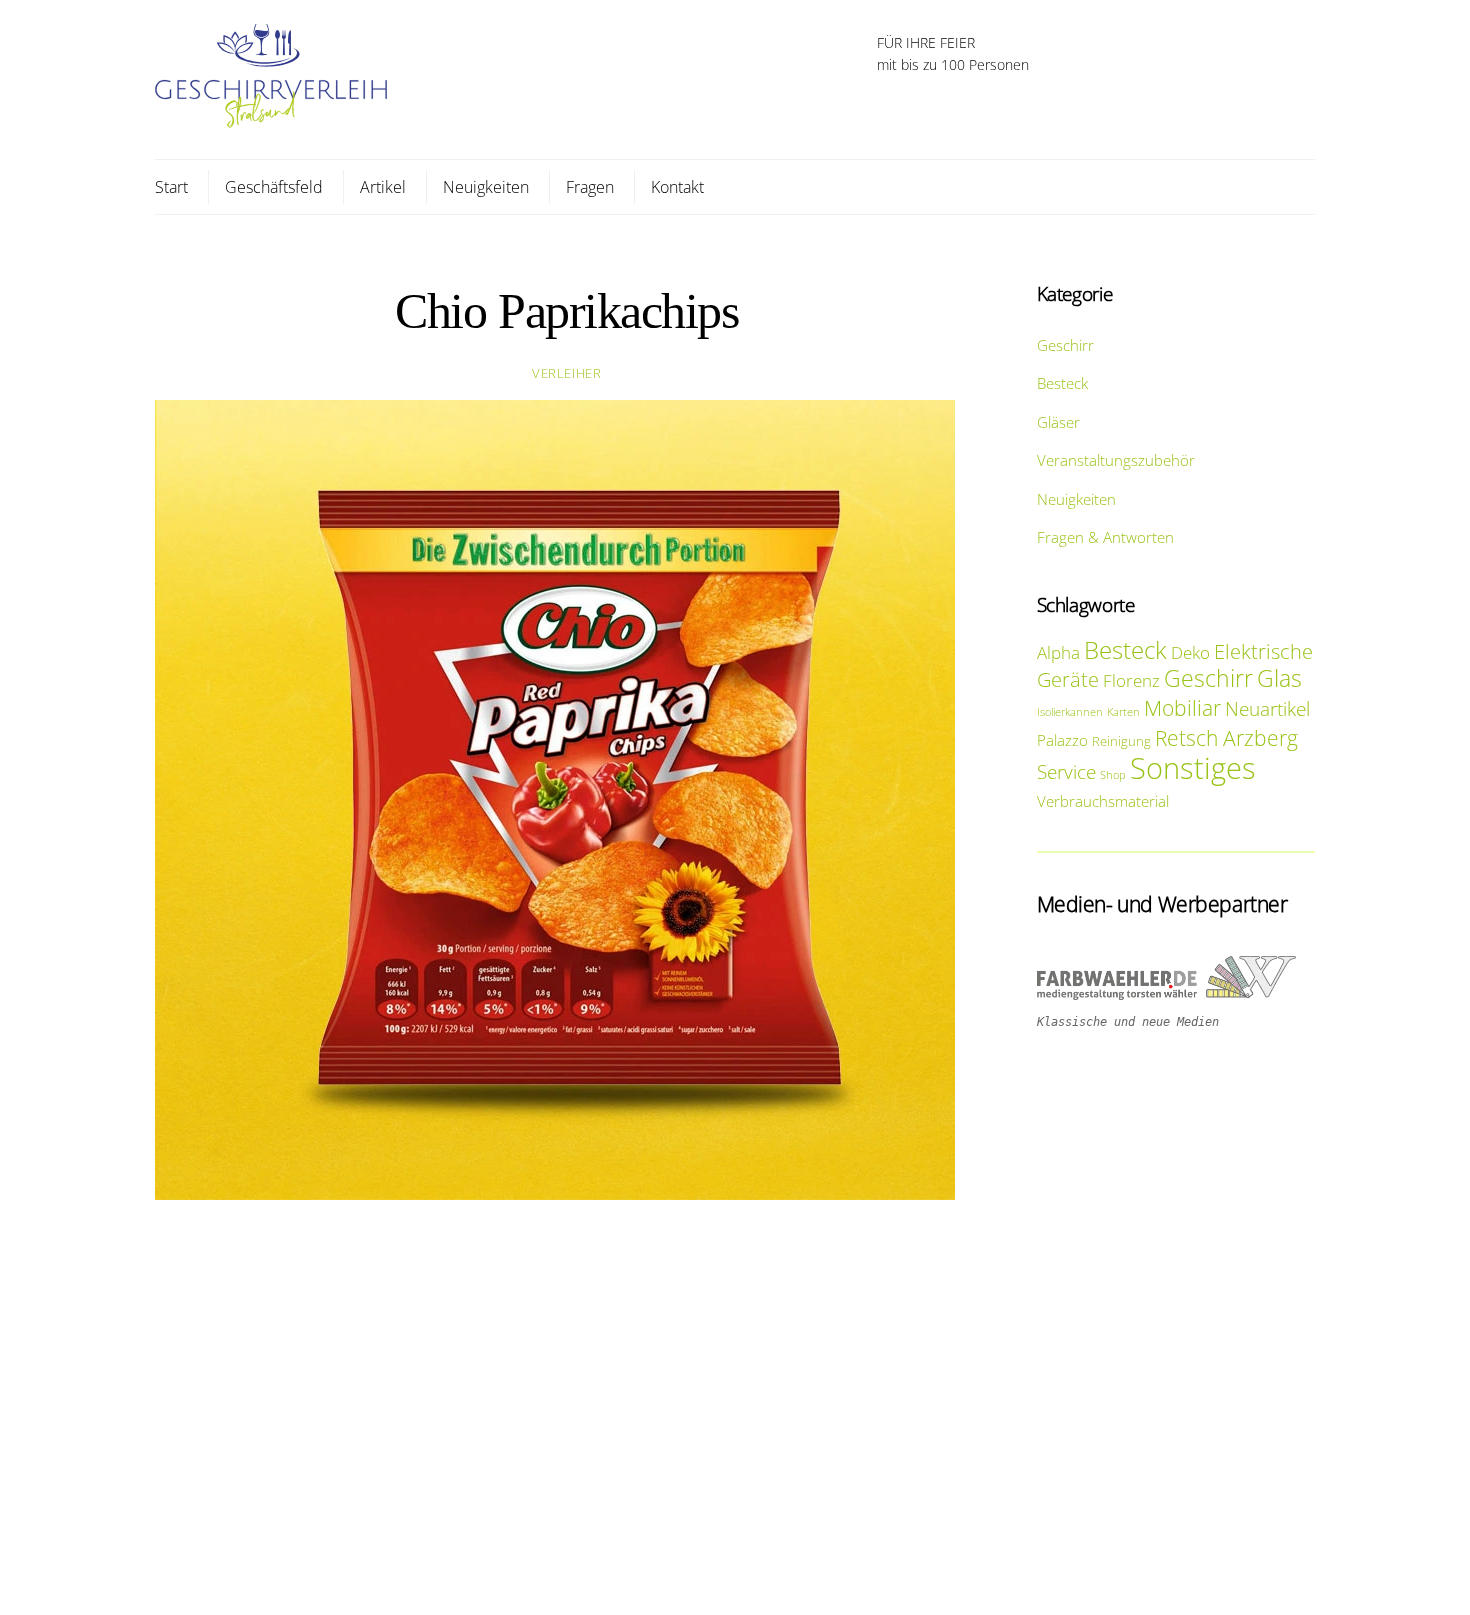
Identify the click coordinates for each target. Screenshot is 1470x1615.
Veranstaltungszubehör (1116, 460)
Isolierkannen (1070, 712)
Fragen (590, 187)
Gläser (1058, 422)
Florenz (1131, 680)
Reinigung (1121, 741)
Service (1066, 771)
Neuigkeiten (486, 187)
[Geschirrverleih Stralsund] (271, 117)
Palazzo (1062, 740)
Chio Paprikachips (566, 311)
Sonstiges (1193, 768)
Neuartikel (1267, 708)
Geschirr (1065, 345)
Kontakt (677, 187)
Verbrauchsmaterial (1103, 801)
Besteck (1062, 383)
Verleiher (567, 373)
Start (171, 187)
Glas (1279, 678)
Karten (1123, 712)
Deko (1190, 652)
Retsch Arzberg (1226, 738)
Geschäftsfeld (274, 187)
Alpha (1058, 652)
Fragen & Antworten (1105, 537)
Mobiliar (1182, 707)
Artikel (383, 187)
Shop (1113, 775)
